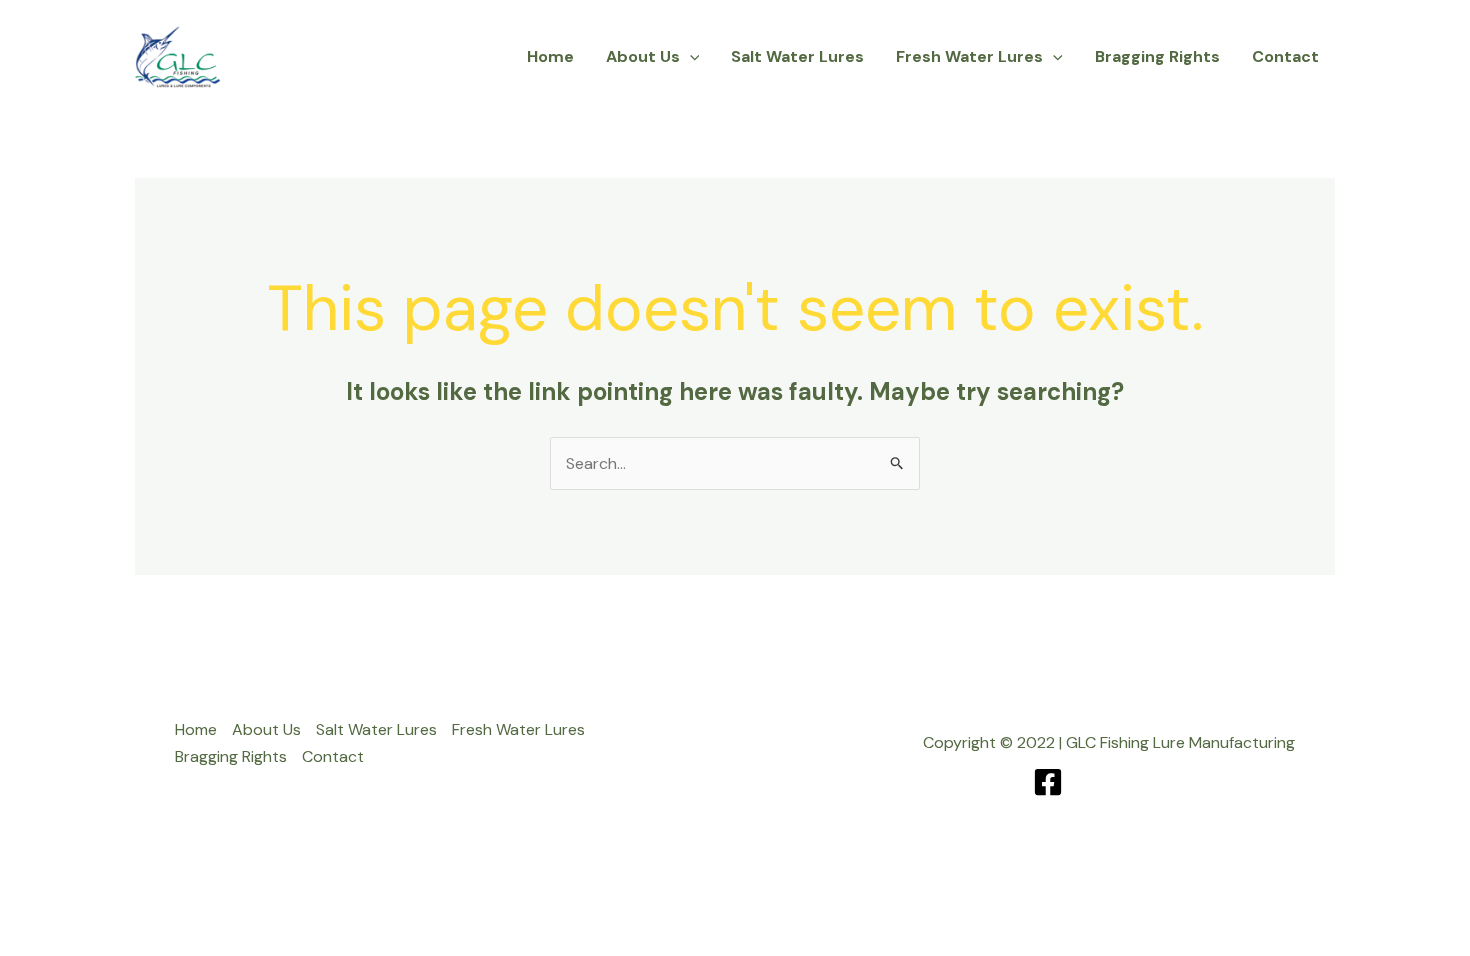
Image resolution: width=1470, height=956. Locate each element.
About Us (643, 56)
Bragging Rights (1157, 56)
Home (550, 56)
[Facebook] (1048, 782)
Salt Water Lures (797, 56)
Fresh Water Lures (969, 56)
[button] (690, 57)
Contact (1285, 56)
